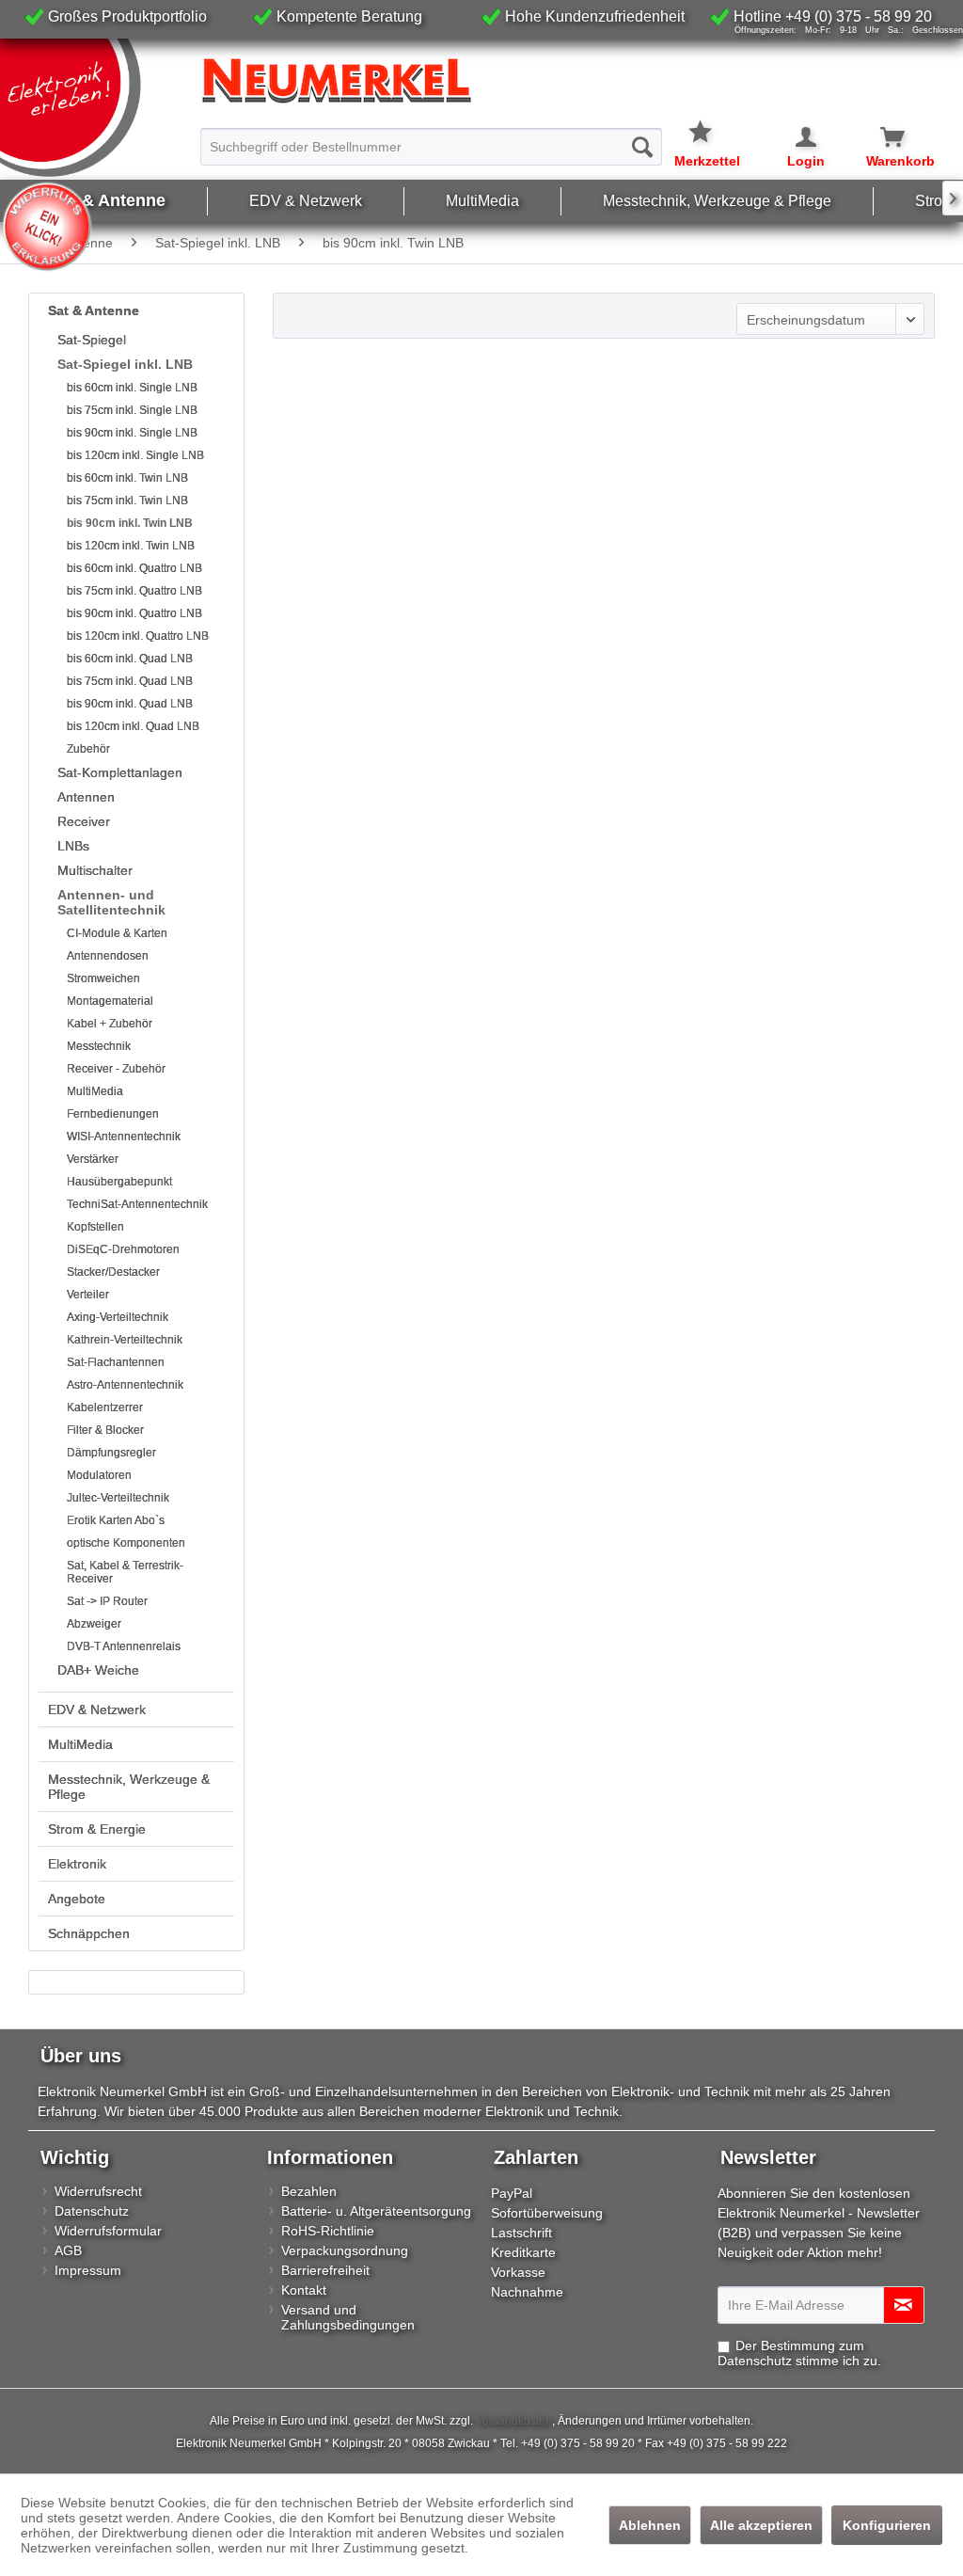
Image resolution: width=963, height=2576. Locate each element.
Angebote (77, 1899)
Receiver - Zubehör (116, 1069)
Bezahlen (309, 2191)
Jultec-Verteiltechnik (118, 1498)
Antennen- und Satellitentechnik (111, 902)
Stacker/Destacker (113, 1272)
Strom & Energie (97, 1829)
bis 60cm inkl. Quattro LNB (134, 568)
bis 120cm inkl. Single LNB (135, 455)
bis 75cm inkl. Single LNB (132, 410)
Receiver (84, 821)
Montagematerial (110, 1001)
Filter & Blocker (105, 1430)
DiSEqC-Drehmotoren (123, 1249)
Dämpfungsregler (111, 1453)
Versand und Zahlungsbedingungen (348, 2317)
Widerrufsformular (108, 2231)
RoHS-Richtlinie (328, 2231)
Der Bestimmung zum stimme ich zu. (799, 2353)
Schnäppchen (89, 1933)
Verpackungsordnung (345, 2250)
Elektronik (77, 1864)
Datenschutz (92, 2211)
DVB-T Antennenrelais (124, 1646)
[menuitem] (432, 138)
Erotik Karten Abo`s (116, 1520)
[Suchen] (642, 147)
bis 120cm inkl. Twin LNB (131, 546)
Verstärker (93, 1159)
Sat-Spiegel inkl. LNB (125, 364)
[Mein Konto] (794, 137)
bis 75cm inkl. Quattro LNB (134, 591)
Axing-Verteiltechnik (118, 1317)
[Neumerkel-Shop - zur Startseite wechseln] (96, 108)
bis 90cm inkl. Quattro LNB (134, 613)
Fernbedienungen (113, 1114)
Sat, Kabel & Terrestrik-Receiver (125, 1572)
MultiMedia (95, 1091)
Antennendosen (108, 956)
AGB (68, 2250)
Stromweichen (103, 978)
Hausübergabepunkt (119, 1182)
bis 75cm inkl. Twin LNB (127, 501)
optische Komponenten (126, 1543)
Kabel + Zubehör (110, 1024)
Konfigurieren (887, 2525)
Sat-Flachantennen (116, 1362)
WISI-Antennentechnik (124, 1137)
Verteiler (88, 1295)
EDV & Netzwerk (97, 1709)
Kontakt (304, 2290)
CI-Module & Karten (117, 933)
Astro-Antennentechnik (125, 1385)
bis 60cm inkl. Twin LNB (127, 478)
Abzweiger (94, 1624)
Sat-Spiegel (92, 340)
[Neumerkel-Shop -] (481, 81)
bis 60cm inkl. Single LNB (132, 388)
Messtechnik (99, 1046)
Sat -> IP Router (107, 1601)
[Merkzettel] (707, 120)
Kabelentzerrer (105, 1407)
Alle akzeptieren (761, 2525)
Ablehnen (650, 2525)
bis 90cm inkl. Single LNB (132, 433)
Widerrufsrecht (98, 2191)
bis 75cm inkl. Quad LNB (130, 681)
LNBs (73, 846)
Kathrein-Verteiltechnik (125, 1340)
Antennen (86, 797)
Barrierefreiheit (325, 2270)
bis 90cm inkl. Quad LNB (130, 704)
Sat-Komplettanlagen (120, 772)
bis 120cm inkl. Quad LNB (133, 726)
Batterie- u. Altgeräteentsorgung (376, 2211)
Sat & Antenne (94, 310)
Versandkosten (514, 2421)
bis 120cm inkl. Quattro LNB (138, 636)
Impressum (88, 2270)
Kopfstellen (95, 1227)
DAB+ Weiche (98, 1670)
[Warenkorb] (882, 137)
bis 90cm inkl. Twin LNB (130, 523)
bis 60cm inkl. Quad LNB (130, 659)
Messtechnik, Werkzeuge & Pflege (129, 1787)
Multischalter (95, 870)
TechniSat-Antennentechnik (137, 1204)
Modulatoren (99, 1475)
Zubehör (88, 749)
